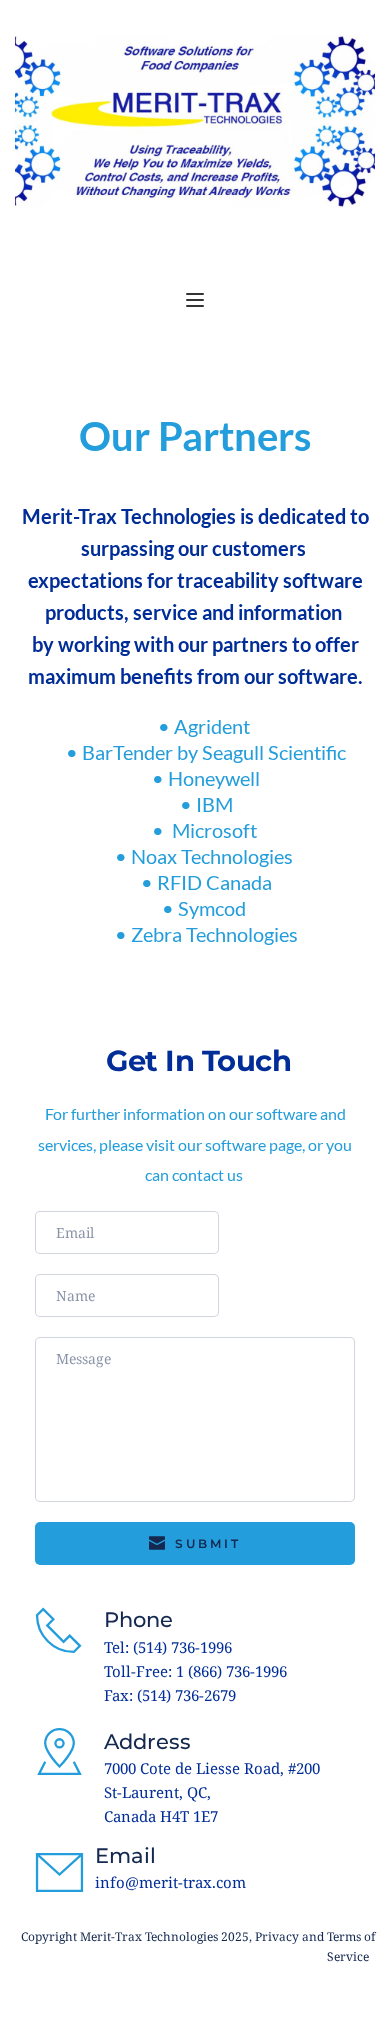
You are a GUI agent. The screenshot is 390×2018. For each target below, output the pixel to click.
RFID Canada (214, 882)
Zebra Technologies (214, 934)
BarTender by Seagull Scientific (214, 752)
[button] (195, 300)
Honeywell (214, 778)
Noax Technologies (214, 856)
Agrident (214, 726)
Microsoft (216, 830)
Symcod (214, 908)
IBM (214, 804)
